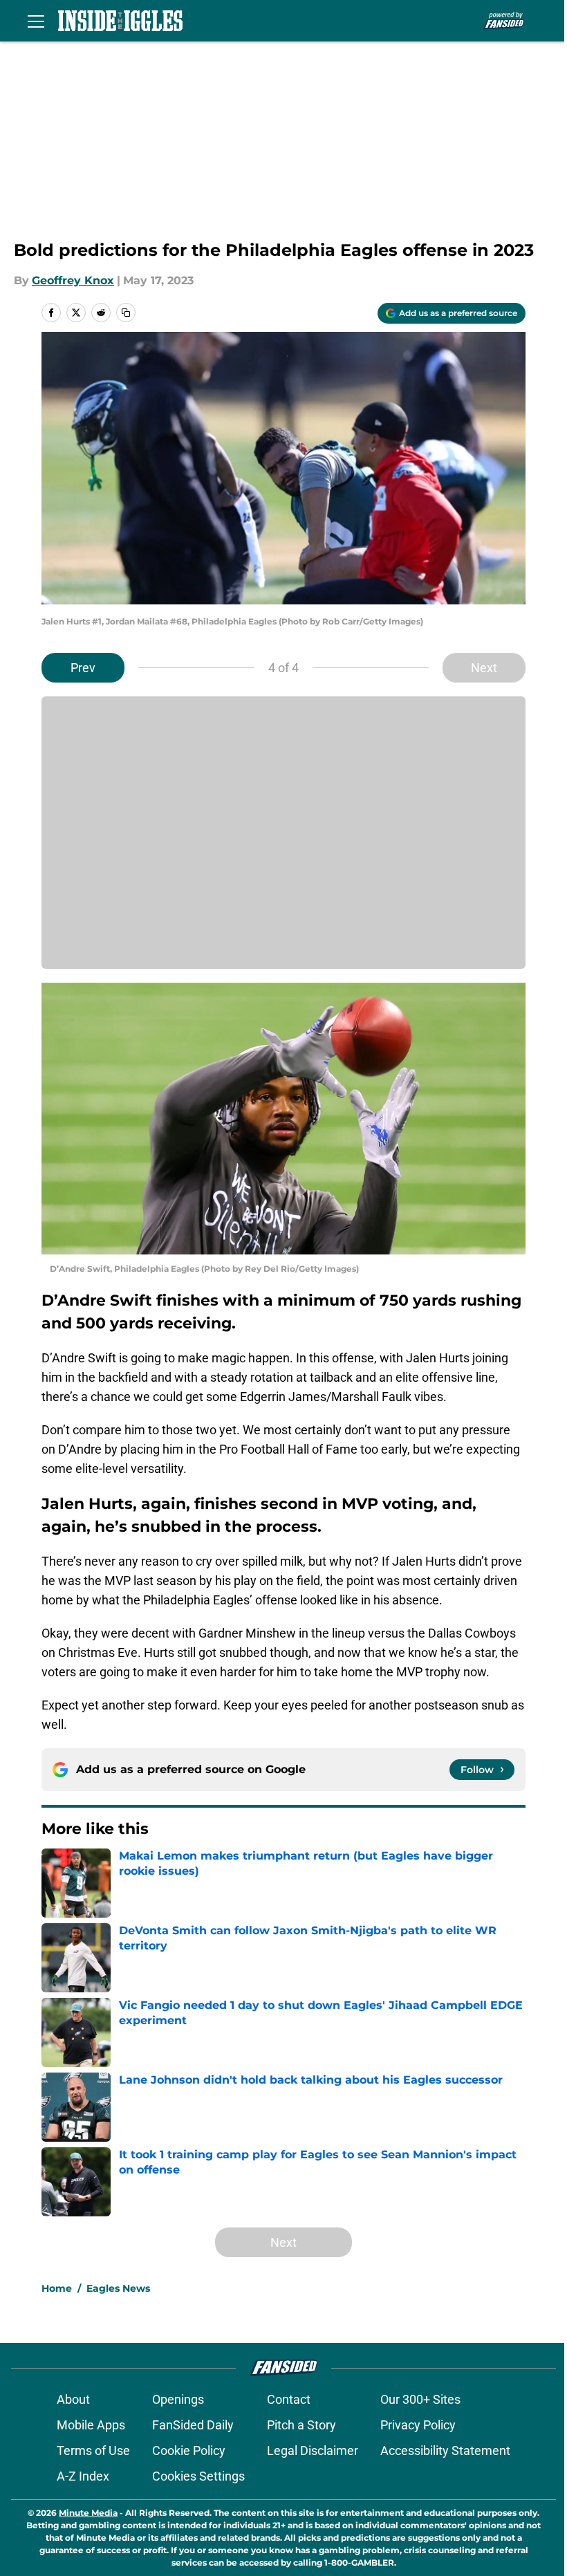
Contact (289, 2399)
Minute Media (88, 2513)
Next (484, 668)
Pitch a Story (301, 2425)
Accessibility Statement (445, 2450)
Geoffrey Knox (73, 280)
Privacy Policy (418, 2425)
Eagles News (118, 2288)
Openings (178, 2399)
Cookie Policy (189, 2450)
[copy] (126, 313)
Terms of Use (93, 2450)
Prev (83, 668)
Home (57, 2288)
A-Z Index (83, 2476)
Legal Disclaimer (313, 2450)
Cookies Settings (198, 2476)
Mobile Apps (91, 2425)
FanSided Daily (193, 2425)
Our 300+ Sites (420, 2399)
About (73, 2399)
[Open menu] (36, 21)
